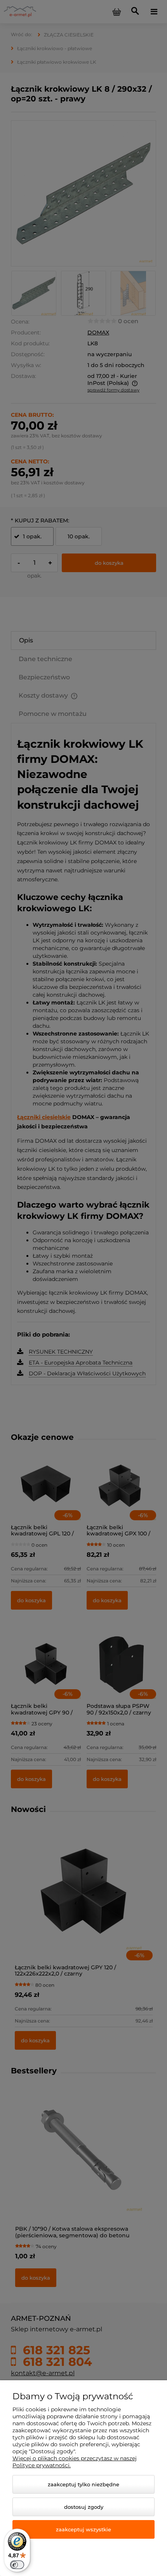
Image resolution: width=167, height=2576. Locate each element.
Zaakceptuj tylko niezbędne (83, 2484)
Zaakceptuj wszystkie (83, 2529)
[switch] (17, 2565)
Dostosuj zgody (84, 2507)
